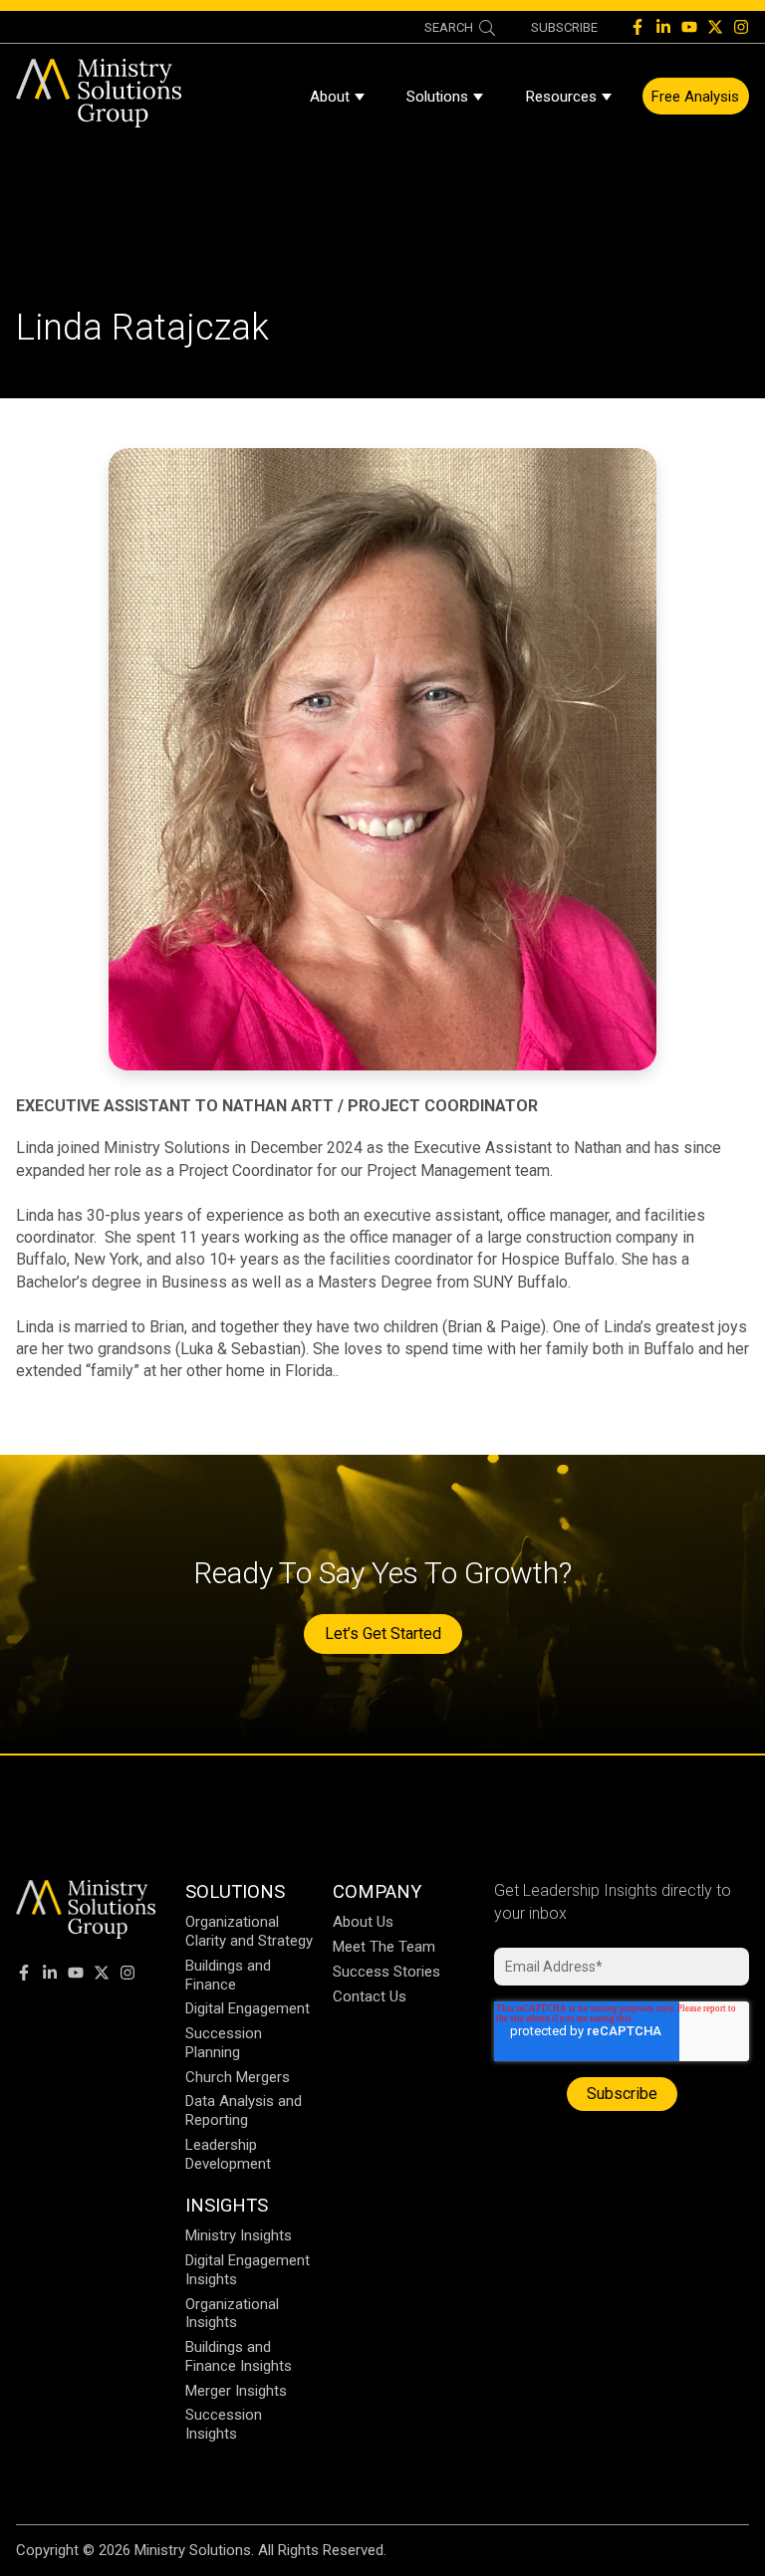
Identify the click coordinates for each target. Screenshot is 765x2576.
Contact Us (370, 1996)
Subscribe (564, 27)
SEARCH (449, 27)
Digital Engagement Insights (248, 2270)
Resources (561, 97)
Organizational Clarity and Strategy (249, 1931)
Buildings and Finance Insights (239, 2356)
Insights (227, 2205)
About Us (363, 1922)
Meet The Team (384, 1947)
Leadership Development (228, 2154)
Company (377, 1891)
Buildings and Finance (228, 1975)
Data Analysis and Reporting (244, 2110)
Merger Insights (236, 2391)
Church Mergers (238, 2077)
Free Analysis (695, 97)
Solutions (437, 97)
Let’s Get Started (383, 1634)
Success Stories (386, 1972)
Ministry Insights (239, 2235)
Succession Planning (224, 2043)
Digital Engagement (248, 2008)
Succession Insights (224, 2424)
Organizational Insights (232, 2314)
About (330, 97)
